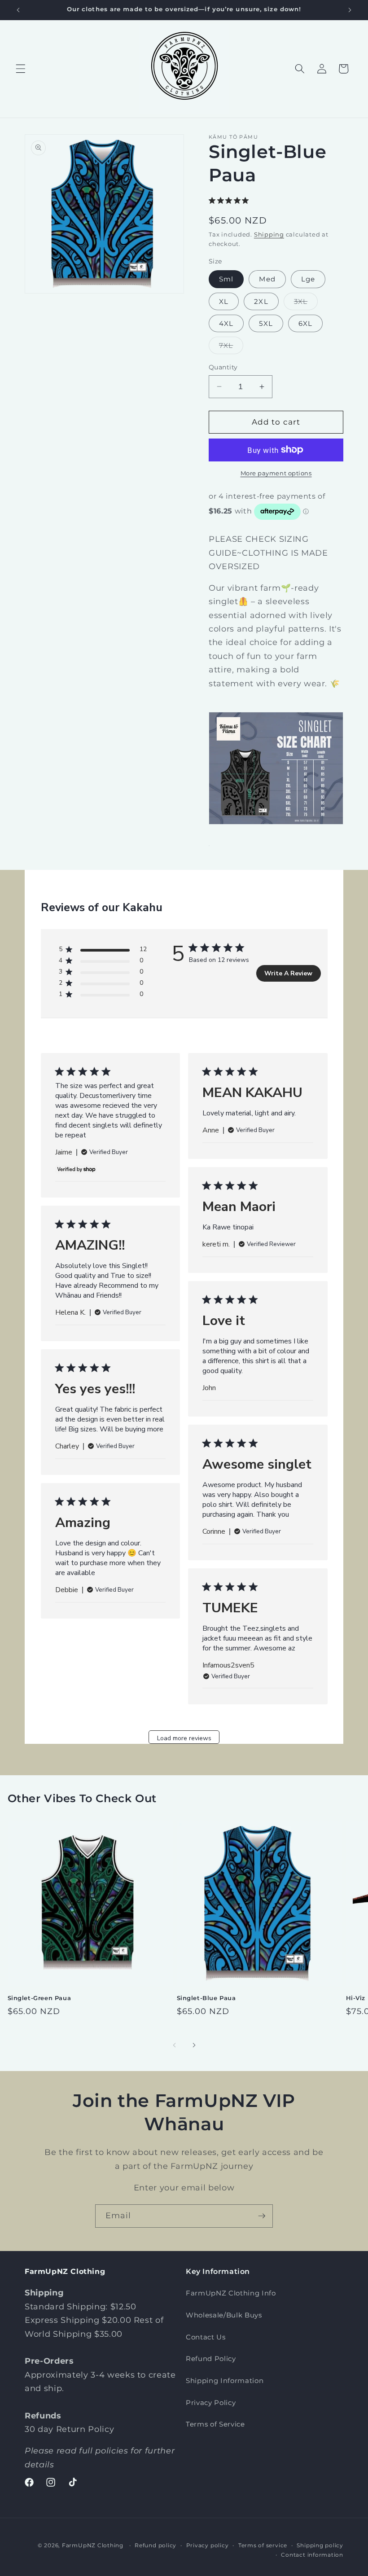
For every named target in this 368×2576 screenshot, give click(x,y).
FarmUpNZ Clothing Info (231, 2293)
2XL (261, 301)
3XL (306, 303)
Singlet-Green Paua (39, 1998)
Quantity (223, 367)
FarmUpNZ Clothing (93, 2545)
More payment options (276, 473)
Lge (308, 279)
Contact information (312, 2555)
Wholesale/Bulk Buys (224, 2315)
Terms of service (263, 2545)
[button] (21, 69)
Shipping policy (320, 2545)
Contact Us (206, 2337)
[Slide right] (194, 2045)
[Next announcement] (350, 10)
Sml (226, 279)
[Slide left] (174, 2045)
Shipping (269, 234)
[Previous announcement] (18, 10)
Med (267, 279)
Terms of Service (215, 2424)
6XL (305, 323)
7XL (231, 347)
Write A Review (288, 973)
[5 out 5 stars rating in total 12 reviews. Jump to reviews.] (230, 200)
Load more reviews (184, 1738)
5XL (266, 323)
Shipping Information (225, 2381)
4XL (226, 323)
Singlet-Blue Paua (206, 1998)
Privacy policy (208, 2545)
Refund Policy (211, 2359)
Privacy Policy (211, 2403)
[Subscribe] (262, 2216)
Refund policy (156, 2545)
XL (224, 301)
